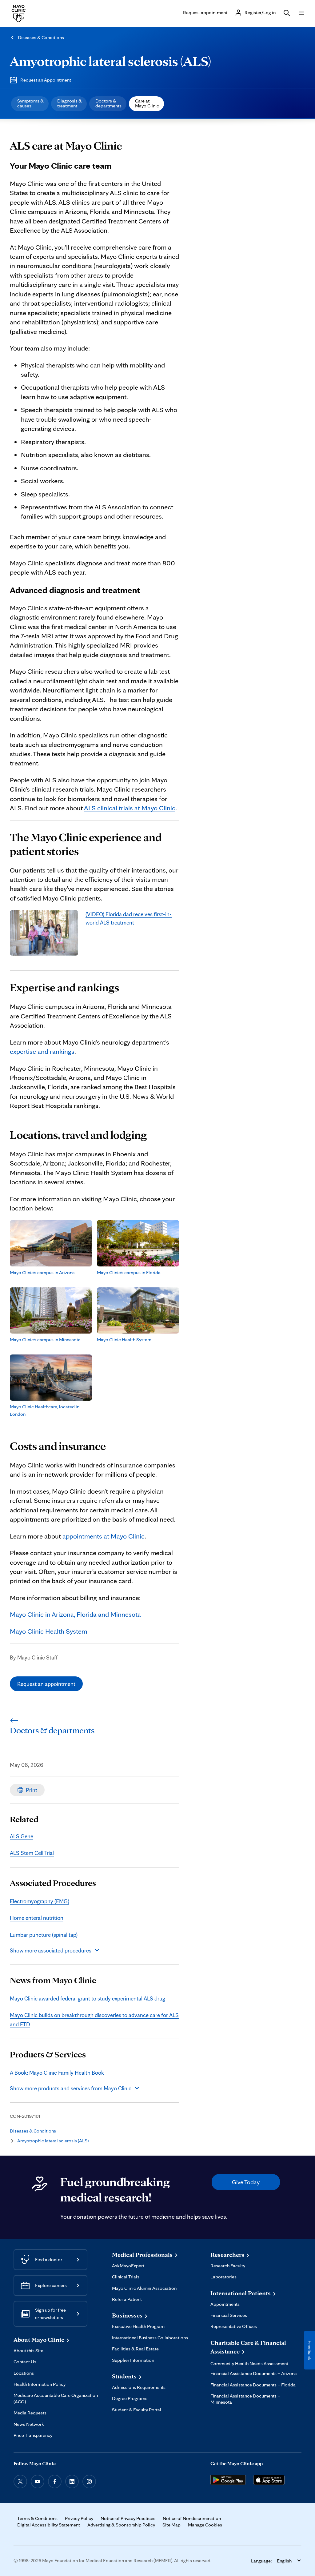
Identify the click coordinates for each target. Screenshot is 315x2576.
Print (32, 1790)
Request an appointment (46, 1684)
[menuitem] (30, 104)
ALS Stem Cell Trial (32, 1853)
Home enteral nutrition (37, 1918)
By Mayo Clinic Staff (34, 1657)
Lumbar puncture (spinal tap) (44, 1935)
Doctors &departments (108, 103)
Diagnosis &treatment (70, 103)
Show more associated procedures (51, 1950)
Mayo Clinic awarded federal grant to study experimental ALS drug (88, 1998)
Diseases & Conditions (41, 37)
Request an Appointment (46, 80)
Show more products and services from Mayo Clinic (71, 2088)
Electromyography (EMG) (40, 1901)
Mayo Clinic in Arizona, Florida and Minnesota (75, 1614)
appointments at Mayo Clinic (104, 1536)
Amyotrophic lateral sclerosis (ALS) (110, 61)
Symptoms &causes (30, 103)
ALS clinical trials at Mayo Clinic (130, 808)
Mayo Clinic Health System (48, 1631)
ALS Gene (22, 1836)
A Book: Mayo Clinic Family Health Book (57, 2072)
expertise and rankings (42, 1051)
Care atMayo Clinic (147, 103)
